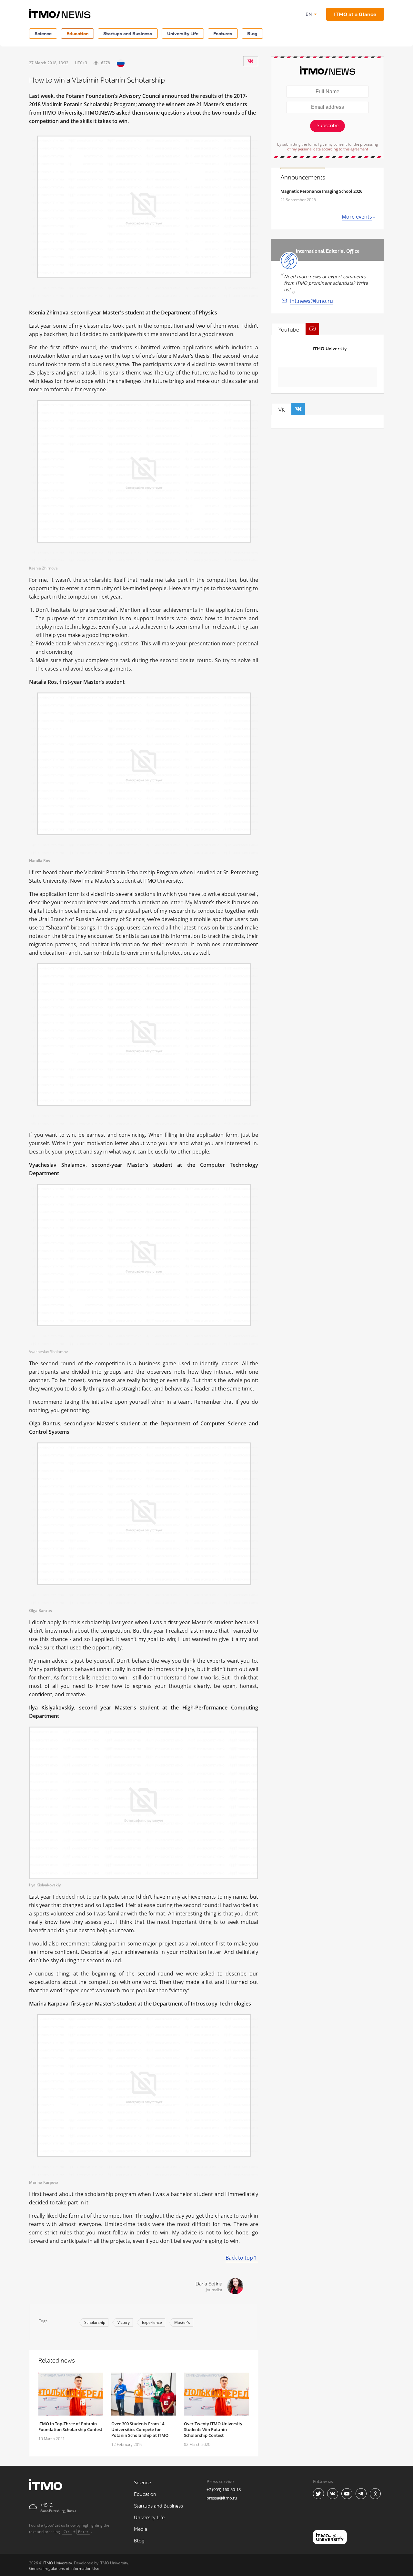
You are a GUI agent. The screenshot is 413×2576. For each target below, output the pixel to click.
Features (223, 33)
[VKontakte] (250, 61)
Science (43, 33)
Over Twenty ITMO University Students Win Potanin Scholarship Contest (213, 2429)
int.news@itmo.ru (312, 301)
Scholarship (95, 2322)
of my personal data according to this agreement (328, 149)
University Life (183, 33)
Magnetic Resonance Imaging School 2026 (321, 191)
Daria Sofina (209, 2284)
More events (357, 217)
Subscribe (327, 126)
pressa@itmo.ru (222, 2498)
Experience (152, 2322)
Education (77, 33)
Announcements (303, 178)
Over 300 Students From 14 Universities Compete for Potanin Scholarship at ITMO (140, 2429)
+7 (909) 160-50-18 (224, 2489)
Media (141, 2529)
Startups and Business (128, 33)
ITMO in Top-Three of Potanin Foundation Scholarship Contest (70, 2427)
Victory (124, 2322)
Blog (252, 33)
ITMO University (330, 349)
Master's (182, 2322)
